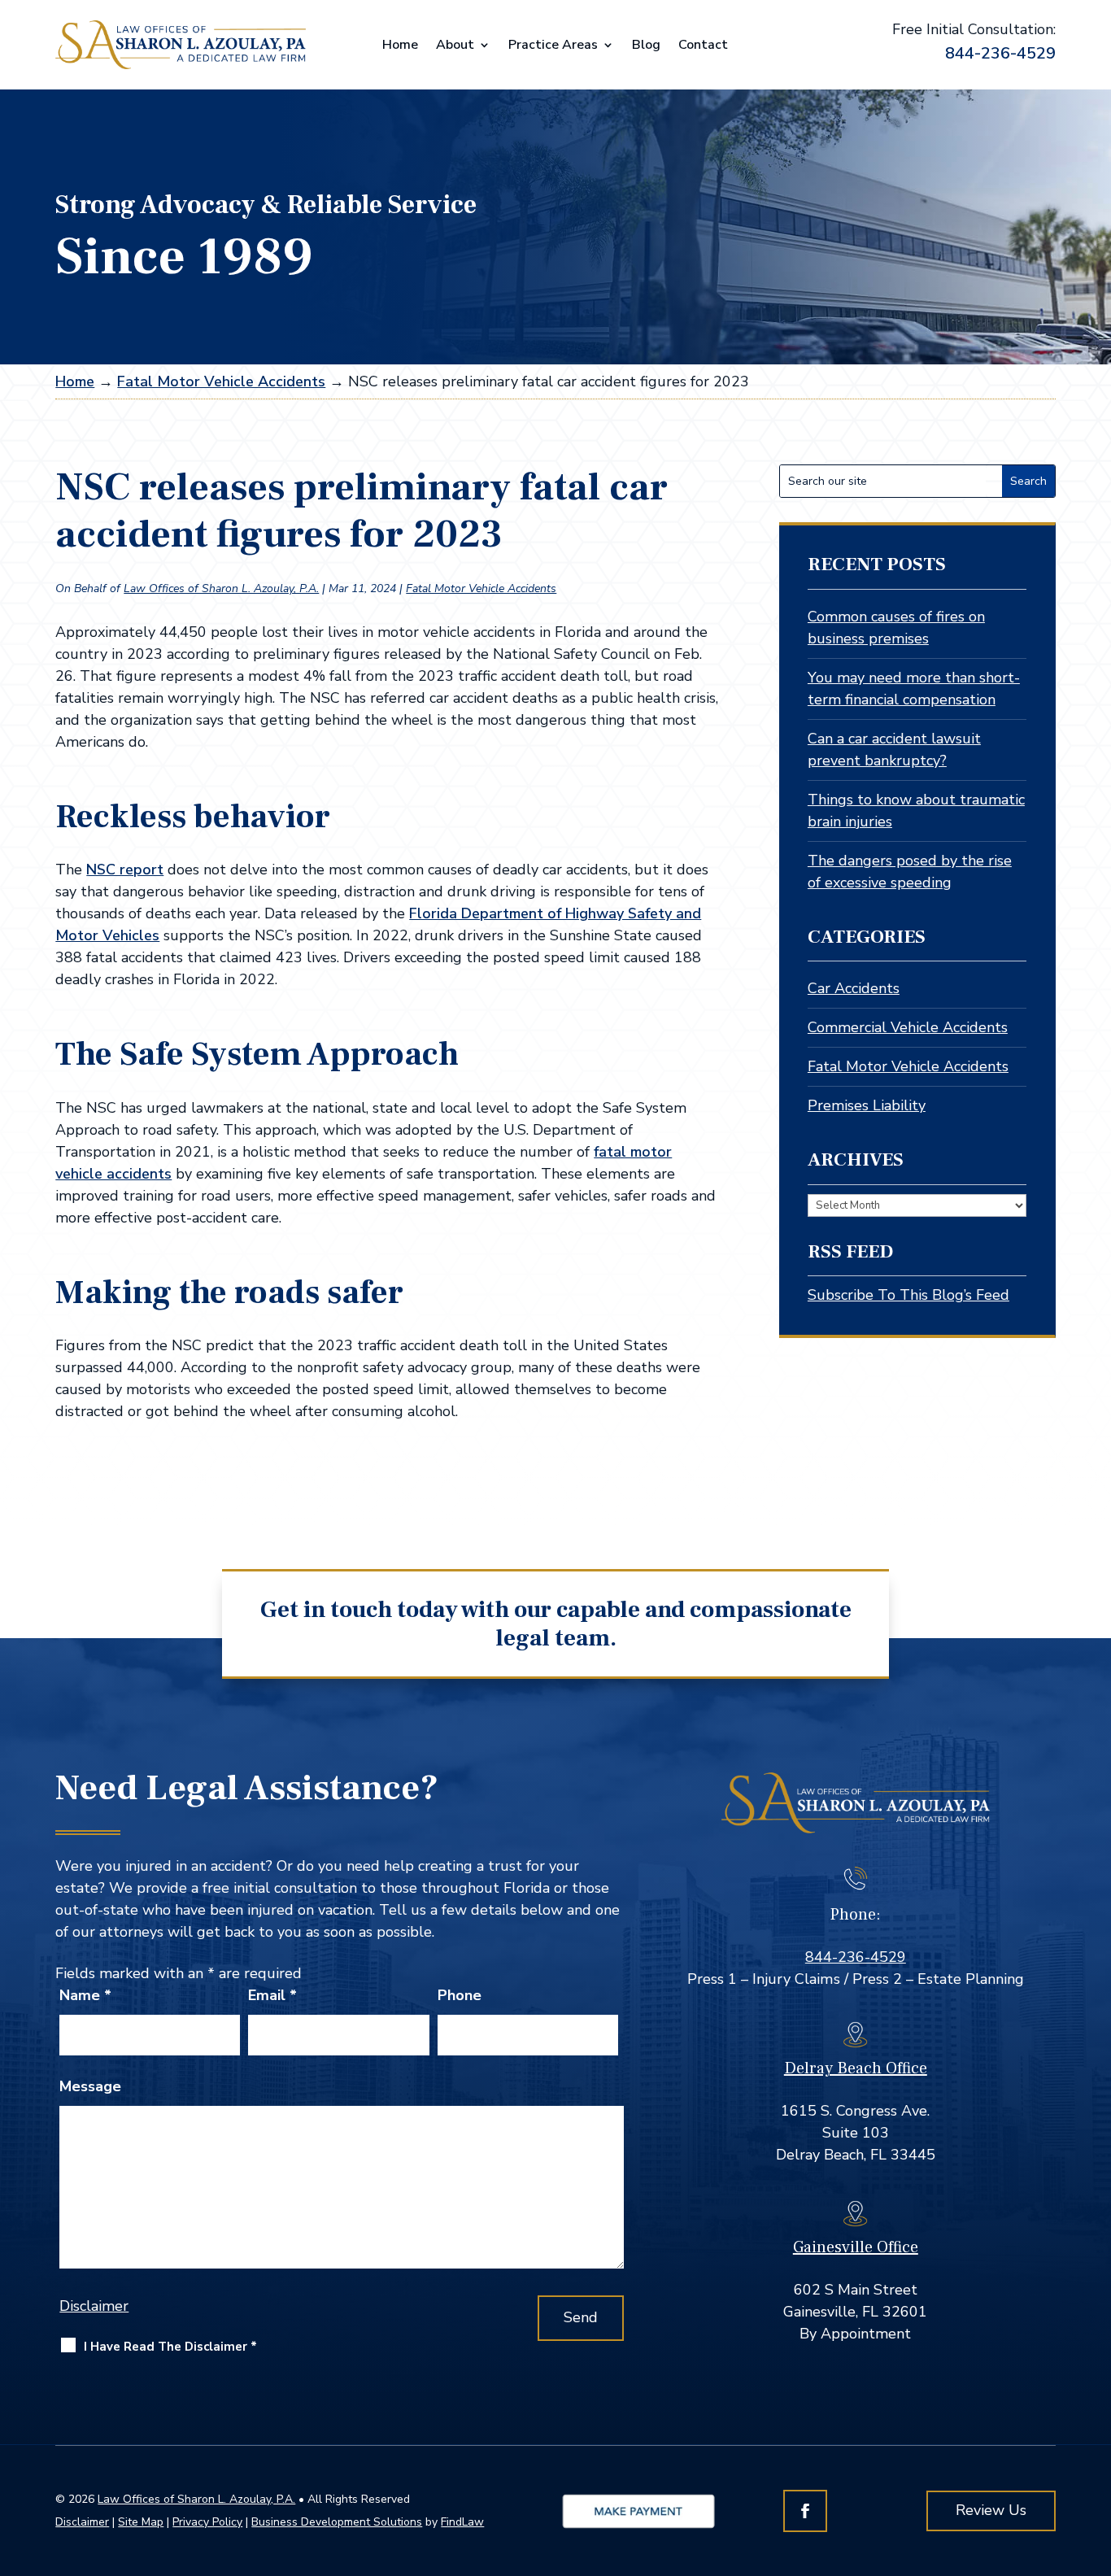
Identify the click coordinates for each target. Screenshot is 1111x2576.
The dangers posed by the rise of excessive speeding (910, 872)
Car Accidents (854, 988)
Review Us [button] (991, 2510)
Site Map (141, 2522)
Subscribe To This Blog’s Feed (908, 1295)
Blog (646, 46)
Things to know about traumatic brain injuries (916, 811)
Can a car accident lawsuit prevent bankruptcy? (894, 750)
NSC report (125, 870)
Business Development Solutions (337, 2522)
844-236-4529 (1000, 53)
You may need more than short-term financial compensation (914, 689)
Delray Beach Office (856, 2068)
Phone (460, 1995)
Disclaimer (94, 2306)
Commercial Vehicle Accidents (908, 1027)
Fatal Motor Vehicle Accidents (481, 588)
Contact (703, 46)
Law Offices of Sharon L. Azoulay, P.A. (221, 588)
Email (272, 1995)
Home (400, 46)
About (455, 46)
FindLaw (462, 2522)
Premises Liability (867, 1105)
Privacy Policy (207, 2522)
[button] (1092, 2458)
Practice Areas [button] (553, 46)
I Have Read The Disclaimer (170, 2347)
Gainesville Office (856, 2247)
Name (85, 1995)
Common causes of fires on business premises (896, 628)
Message (90, 2086)
